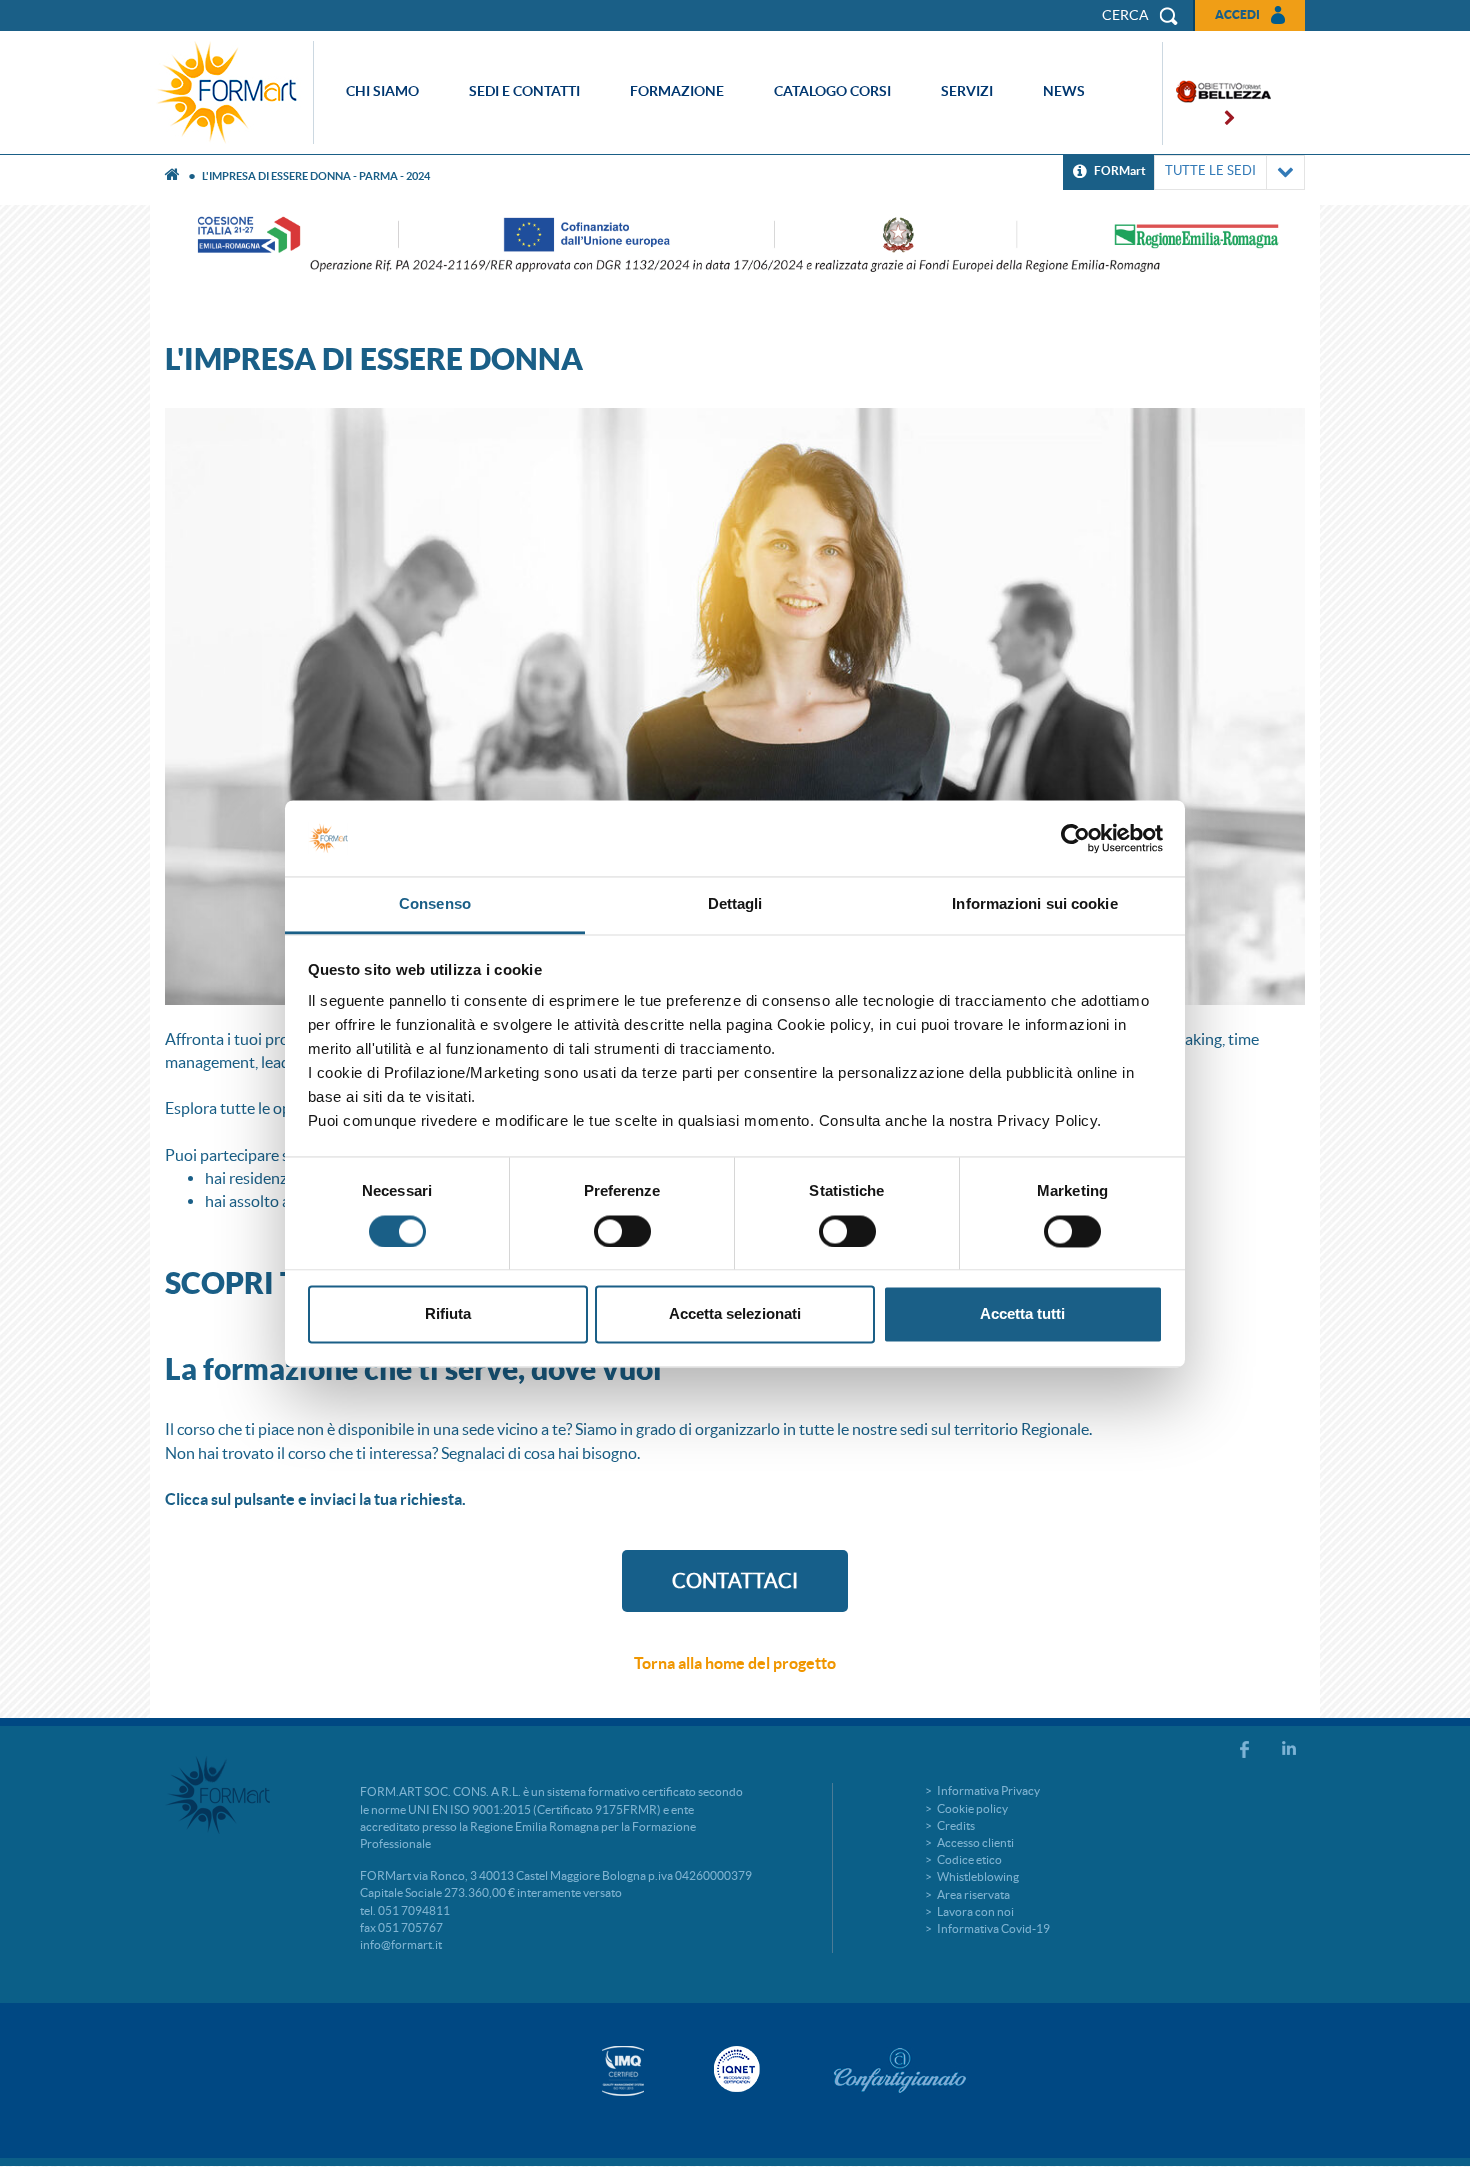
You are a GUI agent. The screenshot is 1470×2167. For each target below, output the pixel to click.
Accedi (1237, 14)
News (1064, 91)
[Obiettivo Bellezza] (1217, 93)
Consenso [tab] (435, 904)
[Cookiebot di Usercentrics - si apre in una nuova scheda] (1075, 838)
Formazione (677, 91)
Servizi (967, 91)
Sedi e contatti (524, 91)
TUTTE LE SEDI (1210, 170)
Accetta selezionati (735, 1314)
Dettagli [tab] (735, 904)
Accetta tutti (1022, 1314)
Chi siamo (382, 91)
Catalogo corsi (832, 91)
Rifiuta (448, 1314)
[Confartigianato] (900, 2070)
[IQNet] (735, 2069)
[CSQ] (623, 2070)
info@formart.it (401, 1944)
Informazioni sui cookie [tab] (1034, 904)
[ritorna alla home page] (232, 92)
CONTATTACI (735, 1581)
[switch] (622, 1231)
